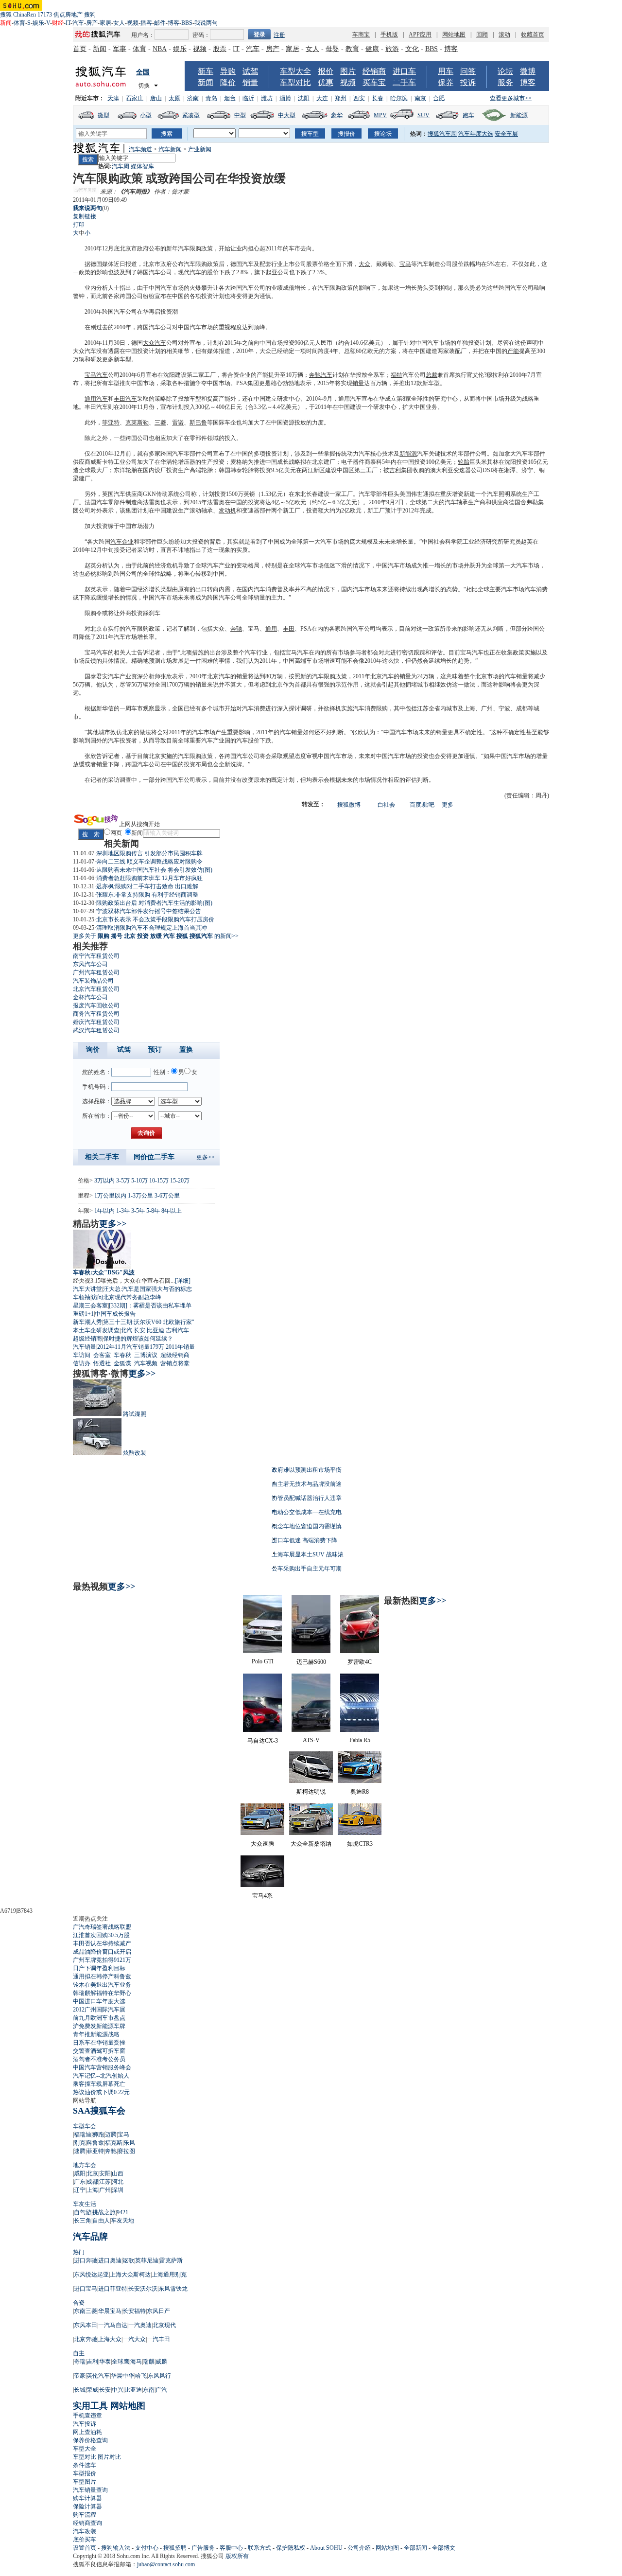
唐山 (156, 98)
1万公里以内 (110, 1196)
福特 (397, 375)
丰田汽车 (125, 399)
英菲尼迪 (147, 2260)
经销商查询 (87, 2523)
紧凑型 (191, 115)
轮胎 (464, 462)
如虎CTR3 (360, 1844)
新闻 (100, 49)
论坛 (505, 71)
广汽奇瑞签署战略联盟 (102, 1927)
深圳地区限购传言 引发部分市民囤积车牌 (149, 853)
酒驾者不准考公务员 (99, 2059)
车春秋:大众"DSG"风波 (104, 1272)
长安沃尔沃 (143, 2289)
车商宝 (361, 35)
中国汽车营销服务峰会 (102, 2067)
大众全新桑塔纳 (311, 1844)
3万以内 (104, 1181)
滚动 (504, 35)
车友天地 (122, 2221)
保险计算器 (87, 2506)
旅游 (392, 49)
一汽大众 (134, 2339)
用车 (446, 71)
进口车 (404, 71)
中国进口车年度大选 (99, 2001)
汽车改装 (85, 2531)
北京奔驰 (86, 2339)
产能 (513, 351)
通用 (271, 629)
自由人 (101, 2221)
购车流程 (85, 2515)
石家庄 (135, 98)
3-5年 (138, 1211)
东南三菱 (86, 2311)
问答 (468, 71)
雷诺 (178, 423)
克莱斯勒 (137, 423)
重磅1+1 (83, 1314)
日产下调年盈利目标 (99, 1968)
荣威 (92, 2390)
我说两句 (206, 23)
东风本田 (86, 2325)
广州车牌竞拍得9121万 (102, 1960)
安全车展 (506, 134)
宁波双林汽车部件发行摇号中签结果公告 (149, 911)
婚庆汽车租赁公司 (96, 1022)
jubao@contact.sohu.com (166, 2564)
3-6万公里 (167, 1196)
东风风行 (159, 2376)
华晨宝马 (110, 2311)
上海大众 (110, 2339)
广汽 (161, 2390)
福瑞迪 (83, 2135)
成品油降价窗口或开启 (102, 1952)
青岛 (211, 98)
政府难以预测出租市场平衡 (307, 1470)
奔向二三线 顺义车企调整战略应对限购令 (149, 862)
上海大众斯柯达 (130, 2275)
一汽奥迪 (140, 2325)
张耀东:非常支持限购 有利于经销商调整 (147, 895)
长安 (139, 1330)
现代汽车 (190, 272)
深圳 (118, 2190)
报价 (326, 71)
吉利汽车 (177, 1330)
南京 (420, 98)
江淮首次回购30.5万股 (101, 1935)
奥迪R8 (360, 1792)
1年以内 (104, 1211)
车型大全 (295, 71)
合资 (79, 2303)
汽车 (78, 23)
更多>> (206, 1157)
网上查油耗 (87, 2432)
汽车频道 (140, 149)
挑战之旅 (104, 2212)
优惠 (326, 82)
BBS (187, 23)
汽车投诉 (85, 2424)
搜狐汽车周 (442, 134)
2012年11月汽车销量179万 (131, 1347)
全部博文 (444, 2548)
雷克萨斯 (171, 2260)
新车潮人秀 (87, 1322)
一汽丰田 (158, 2339)
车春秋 (122, 1355)
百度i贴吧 (422, 805)
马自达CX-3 (263, 1741)
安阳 (105, 2173)
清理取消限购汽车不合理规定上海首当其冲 (152, 928)
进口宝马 (86, 2289)
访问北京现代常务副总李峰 (126, 1297)
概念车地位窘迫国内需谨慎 (307, 1526)
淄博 (285, 98)
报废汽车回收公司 (96, 1006)
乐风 (129, 2143)
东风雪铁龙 (173, 2289)
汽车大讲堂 (87, 1289)
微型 (104, 115)
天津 (113, 98)
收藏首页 (533, 35)
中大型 (287, 115)
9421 (122, 2212)
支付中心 (147, 2548)
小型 (146, 115)
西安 (359, 98)
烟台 (230, 98)
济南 (193, 98)
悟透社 (102, 1363)
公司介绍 (359, 2548)
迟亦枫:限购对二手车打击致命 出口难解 (147, 886)
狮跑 (98, 2135)
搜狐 (6, 15)
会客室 (102, 1355)
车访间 (82, 1355)
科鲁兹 (95, 2143)
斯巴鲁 (198, 423)
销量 (250, 82)
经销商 (374, 71)
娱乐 (38, 23)
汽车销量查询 (90, 2490)
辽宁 (80, 2190)
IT (68, 23)
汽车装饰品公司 (93, 981)
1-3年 (123, 1211)
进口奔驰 (86, 2260)
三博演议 (146, 1355)
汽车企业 (122, 542)
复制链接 (85, 216)
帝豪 (80, 2376)
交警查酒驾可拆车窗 (99, 2051)
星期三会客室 (90, 1306)
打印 (79, 225)
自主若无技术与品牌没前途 (307, 1484)
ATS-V (311, 1740)
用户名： (143, 35)
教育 (352, 49)
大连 (322, 98)
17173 (45, 15)
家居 (105, 23)
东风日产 (158, 2311)
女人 (119, 23)
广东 (80, 2182)
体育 (19, 23)
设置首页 (85, 2548)
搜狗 (90, 15)
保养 (446, 82)
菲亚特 (111, 423)
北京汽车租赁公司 (96, 989)
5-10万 (139, 1181)
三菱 (160, 423)
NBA (160, 49)
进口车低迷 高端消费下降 (304, 1540)
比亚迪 (155, 1330)
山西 (118, 2173)
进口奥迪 (110, 2260)
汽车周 (121, 166)
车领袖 (82, 1297)
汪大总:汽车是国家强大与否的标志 (147, 1289)
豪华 (337, 115)
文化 (412, 49)
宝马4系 (262, 1896)
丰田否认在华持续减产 (102, 1943)
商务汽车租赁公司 (96, 1014)
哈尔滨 (399, 98)
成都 (92, 2182)
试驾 (250, 71)
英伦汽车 (98, 2376)
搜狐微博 (349, 805)
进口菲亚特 (113, 2289)
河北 (118, 2182)
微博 (528, 71)
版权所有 (237, 2556)
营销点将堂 (175, 1363)
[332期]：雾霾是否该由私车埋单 (150, 1306)
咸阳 (80, 2173)
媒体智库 (142, 166)
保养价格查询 (90, 2440)
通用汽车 (96, 399)
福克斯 (114, 2143)
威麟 (161, 2362)
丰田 (289, 629)
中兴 (118, 2390)
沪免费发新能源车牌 (99, 2026)
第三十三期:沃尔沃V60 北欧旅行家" (149, 1322)
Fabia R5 (360, 1740)
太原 (174, 98)
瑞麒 (149, 2362)
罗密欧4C (360, 1662)
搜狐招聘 (175, 2548)
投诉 (468, 82)
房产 (92, 23)
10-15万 (159, 1181)
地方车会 (85, 2165)
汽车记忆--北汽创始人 (101, 2076)
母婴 (332, 49)
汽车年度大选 (476, 134)
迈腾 (111, 2135)
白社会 (386, 805)
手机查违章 (87, 2416)
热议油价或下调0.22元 (101, 2092)
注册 (279, 35)
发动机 (227, 511)
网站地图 (454, 35)
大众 (364, 264)
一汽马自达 (113, 2325)
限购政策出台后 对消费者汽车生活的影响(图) (154, 903)
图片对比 (109, 2457)
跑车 (468, 115)
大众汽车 (155, 343)
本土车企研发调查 (96, 1330)
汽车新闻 (170, 149)
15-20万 (180, 1181)
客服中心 (231, 2548)
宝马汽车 (96, 375)
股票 (220, 49)
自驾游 (83, 2212)
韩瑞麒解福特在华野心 (102, 1993)
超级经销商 (87, 1339)
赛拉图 (126, 2151)
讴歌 (128, 2260)
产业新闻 (200, 149)
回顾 (482, 35)
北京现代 (164, 2325)
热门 (79, 2252)
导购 (228, 71)
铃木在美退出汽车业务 (102, 1985)
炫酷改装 (135, 1453)
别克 (80, 2143)
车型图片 (85, 2482)
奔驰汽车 (321, 375)
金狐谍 (122, 1363)
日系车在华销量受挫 (99, 2043)
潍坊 (267, 98)
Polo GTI (263, 1661)
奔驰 (236, 629)
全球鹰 (121, 2362)
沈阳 (304, 98)
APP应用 (420, 35)
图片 (348, 71)
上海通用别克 (169, 2275)
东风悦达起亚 (91, 2275)
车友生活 (85, 2204)
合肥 (439, 98)
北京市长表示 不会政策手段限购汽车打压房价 (155, 919)
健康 (372, 49)
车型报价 (85, 2473)
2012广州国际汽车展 (99, 2010)
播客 (146, 23)
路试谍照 (135, 1414)
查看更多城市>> (511, 98)
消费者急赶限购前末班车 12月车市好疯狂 (149, 878)
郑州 (341, 98)
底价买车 (85, 2540)
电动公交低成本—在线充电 (307, 1512)
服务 (505, 82)
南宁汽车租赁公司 (96, 956)
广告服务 (203, 2548)
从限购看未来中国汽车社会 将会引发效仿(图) (154, 870)
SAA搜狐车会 (99, 2111)
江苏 (105, 2182)
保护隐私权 (291, 2548)
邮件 (160, 23)
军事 (120, 49)
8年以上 (172, 1211)
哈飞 (141, 2376)
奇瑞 (80, 2362)
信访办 (82, 1363)
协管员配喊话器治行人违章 (307, 1498)
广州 (105, 2190)
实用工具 (90, 2406)
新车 (206, 71)
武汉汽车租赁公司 (96, 1030)
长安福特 (134, 2311)
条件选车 (85, 2465)
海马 (136, 2362)
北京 (92, 2173)
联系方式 (259, 2548)
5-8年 (153, 1211)
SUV (423, 115)
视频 (133, 23)
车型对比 (295, 82)
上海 (92, 2190)
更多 (448, 805)
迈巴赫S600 (311, 1662)
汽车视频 (146, 1363)
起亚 (272, 272)
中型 (240, 115)
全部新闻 (415, 2548)
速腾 (80, 2151)
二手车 (404, 82)
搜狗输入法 (116, 2548)
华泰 (105, 2362)
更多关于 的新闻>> (156, 936)
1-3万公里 (140, 1196)
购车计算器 (87, 2498)
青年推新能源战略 (96, 2034)
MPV (380, 115)
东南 (149, 2390)
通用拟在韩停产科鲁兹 (102, 1976)
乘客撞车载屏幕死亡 (99, 2084)
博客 (173, 23)
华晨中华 (122, 2376)
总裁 (432, 375)
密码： (201, 35)
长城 (80, 2390)
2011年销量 (180, 1347)
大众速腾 (262, 1844)
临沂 (248, 98)
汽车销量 (516, 676)
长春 (378, 98)
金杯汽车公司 (90, 997)
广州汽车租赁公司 (96, 972)
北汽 (126, 1330)
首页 (80, 49)
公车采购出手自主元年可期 (307, 1569)
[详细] (183, 1281)
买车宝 (374, 82)
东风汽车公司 (90, 964)
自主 (79, 2353)
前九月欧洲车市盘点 (99, 2018)
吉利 (395, 470)
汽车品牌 (90, 2237)
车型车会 (85, 2126)
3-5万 (123, 1181)
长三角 (83, 2221)
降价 (228, 82)
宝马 (405, 264)
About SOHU (326, 2548)
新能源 (519, 115)
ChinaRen (25, 15)
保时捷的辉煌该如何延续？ (138, 1339)
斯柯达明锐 (311, 1792)
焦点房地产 (68, 15)
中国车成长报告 (115, 1314)
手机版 (389, 35)
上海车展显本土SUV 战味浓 (308, 1554)
